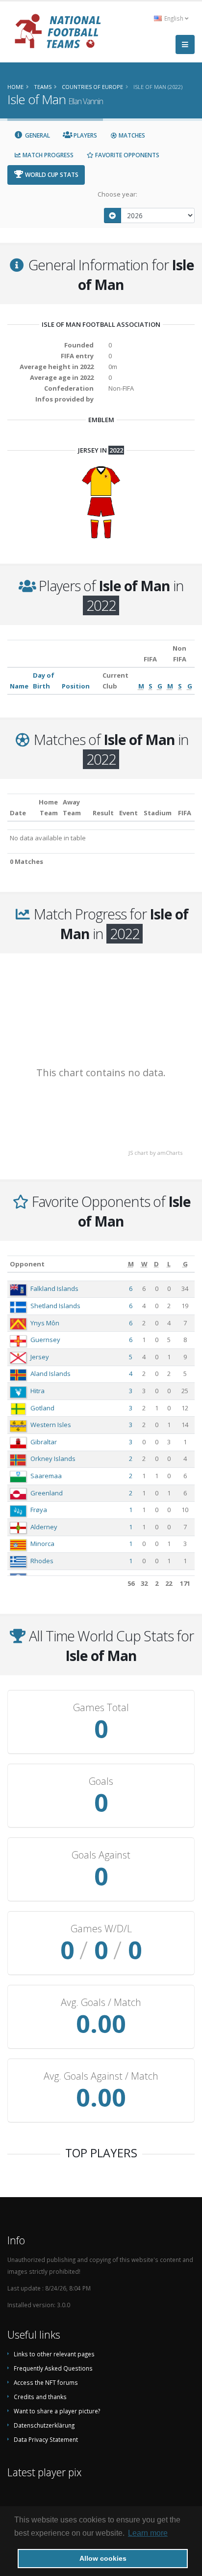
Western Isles (51, 1425)
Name (19, 686)
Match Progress (47, 155)
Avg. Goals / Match (101, 2003)
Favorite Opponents (126, 155)
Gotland (42, 1408)
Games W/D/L (101, 1929)
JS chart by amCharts (155, 1153)
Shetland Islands (55, 1306)
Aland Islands (50, 1374)
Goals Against (101, 1855)
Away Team (72, 807)
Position (76, 686)
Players (85, 135)
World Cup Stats (51, 175)
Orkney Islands (53, 1459)
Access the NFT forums (46, 2382)
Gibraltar (44, 1442)
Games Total (101, 1708)
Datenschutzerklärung (44, 2425)
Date (18, 813)
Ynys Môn (45, 1323)
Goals (101, 1781)
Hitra (38, 1391)
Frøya (39, 1510)
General (37, 135)
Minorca (42, 1544)
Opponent (27, 1264)
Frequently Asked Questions (53, 2368)
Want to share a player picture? (57, 2411)
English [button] (174, 18)
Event (128, 813)
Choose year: (117, 194)
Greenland (47, 1493)
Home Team (48, 807)
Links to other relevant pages (54, 2354)
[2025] (113, 215)
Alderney (44, 1527)
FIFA (185, 813)
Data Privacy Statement (46, 2439)
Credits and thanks (40, 2397)
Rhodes (42, 1561)
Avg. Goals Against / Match (101, 2076)
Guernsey (45, 1340)
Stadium (158, 813)
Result (103, 813)
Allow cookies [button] (103, 2558)
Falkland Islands (54, 1288)
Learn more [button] (148, 2533)
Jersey (40, 1357)
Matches (131, 135)
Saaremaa (46, 1476)
